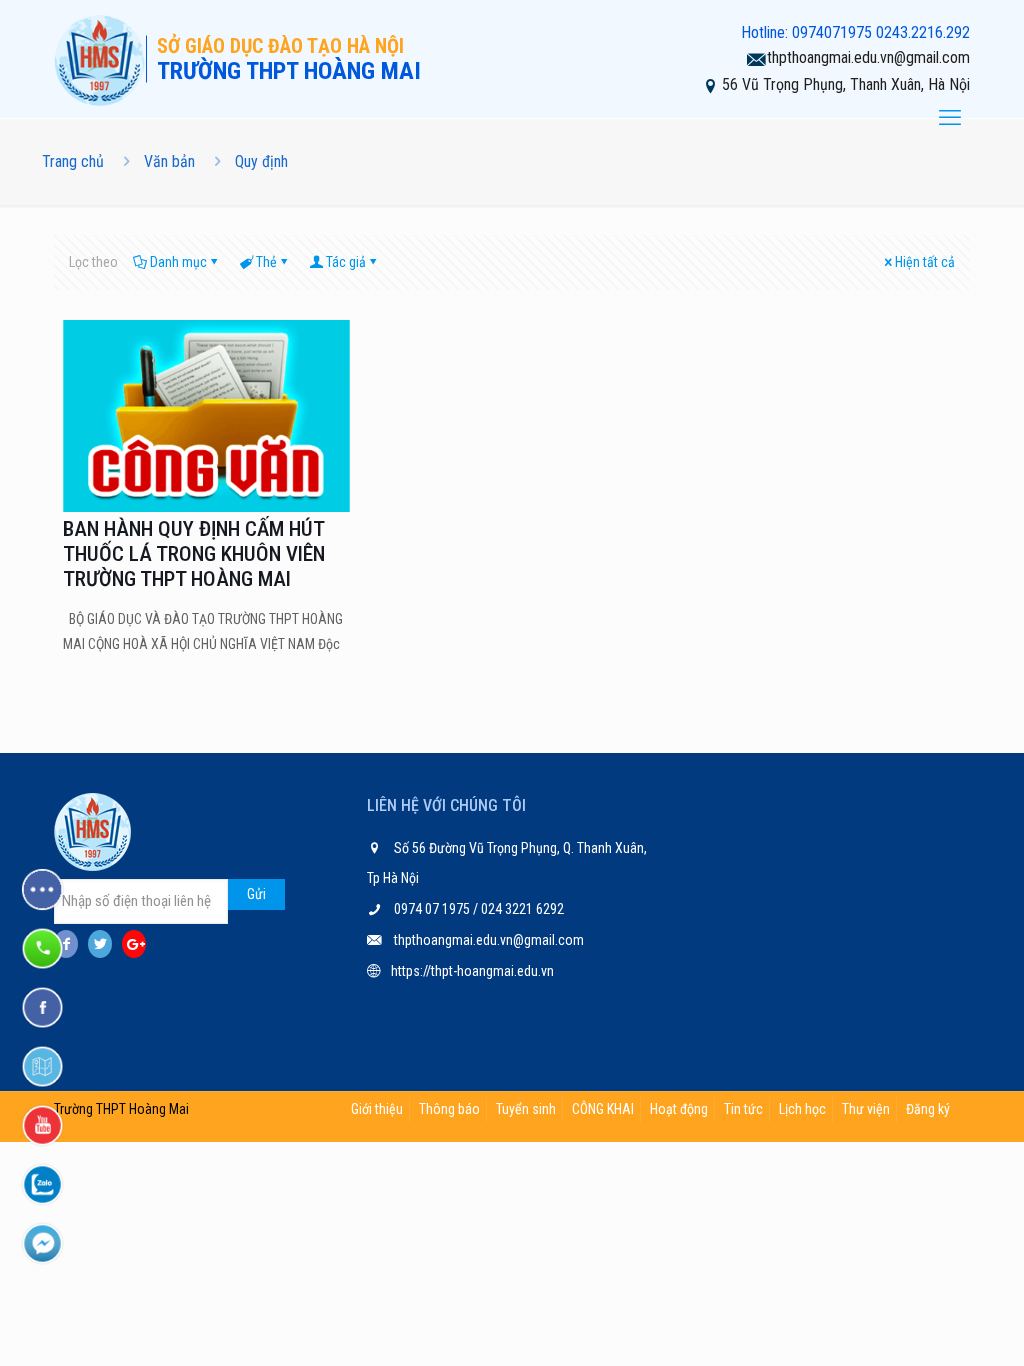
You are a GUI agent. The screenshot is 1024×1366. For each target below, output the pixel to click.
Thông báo (449, 1109)
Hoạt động (679, 1109)
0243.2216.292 (923, 32)
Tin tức (743, 1109)
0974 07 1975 (433, 909)
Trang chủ (73, 161)
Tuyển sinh (526, 1109)
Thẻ (266, 262)
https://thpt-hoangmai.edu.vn (472, 971)
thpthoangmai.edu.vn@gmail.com (868, 57)
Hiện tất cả (925, 262)
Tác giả (346, 262)
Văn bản (169, 161)
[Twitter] (100, 944)
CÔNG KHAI (603, 1109)
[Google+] (134, 944)
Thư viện (866, 1109)
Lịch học (802, 1109)
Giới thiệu (377, 1109)
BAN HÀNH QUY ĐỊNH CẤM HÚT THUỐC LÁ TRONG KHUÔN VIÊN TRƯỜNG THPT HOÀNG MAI (194, 554)
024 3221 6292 (521, 909)
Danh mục (178, 262)
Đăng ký (928, 1109)
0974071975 (832, 32)
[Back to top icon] (928, 1325)
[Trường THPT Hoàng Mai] (100, 59)
